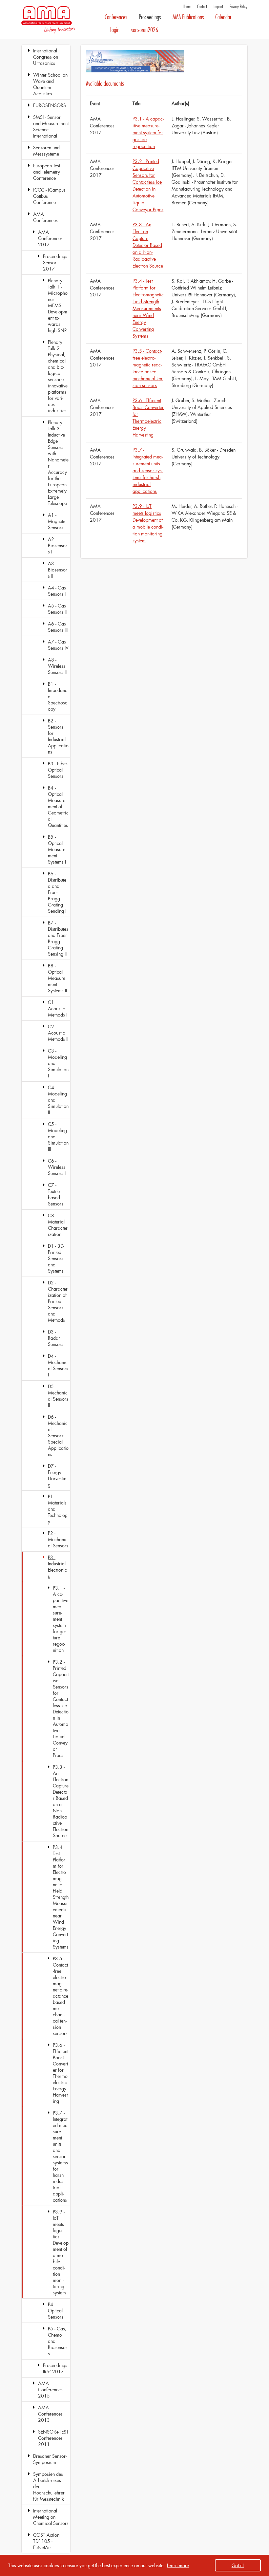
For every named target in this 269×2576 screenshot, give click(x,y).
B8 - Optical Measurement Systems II (57, 978)
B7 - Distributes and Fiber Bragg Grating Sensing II (58, 938)
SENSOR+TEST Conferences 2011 (53, 2438)
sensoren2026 (145, 30)
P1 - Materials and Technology (58, 1509)
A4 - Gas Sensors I (57, 591)
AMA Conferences (45, 217)
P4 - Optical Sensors (56, 2311)
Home (187, 7)
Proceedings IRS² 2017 (55, 2368)
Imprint (218, 7)
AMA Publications (188, 17)
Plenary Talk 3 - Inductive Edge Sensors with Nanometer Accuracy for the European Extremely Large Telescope (58, 463)
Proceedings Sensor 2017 (55, 262)
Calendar (223, 17)
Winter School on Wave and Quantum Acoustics (50, 84)
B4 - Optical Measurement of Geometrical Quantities (58, 806)
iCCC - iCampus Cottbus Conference (49, 196)
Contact (202, 7)
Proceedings (150, 17)
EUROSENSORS (50, 105)
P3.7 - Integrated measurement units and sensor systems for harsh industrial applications (61, 2156)
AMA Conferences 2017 (50, 238)
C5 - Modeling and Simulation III (58, 1137)
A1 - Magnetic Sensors (57, 521)
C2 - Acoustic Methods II (58, 1033)
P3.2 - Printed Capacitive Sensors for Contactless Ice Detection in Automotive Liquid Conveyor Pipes (61, 1708)
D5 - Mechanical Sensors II (58, 1396)
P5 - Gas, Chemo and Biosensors (58, 2341)
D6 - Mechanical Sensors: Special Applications (58, 1436)
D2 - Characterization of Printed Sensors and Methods (58, 1301)
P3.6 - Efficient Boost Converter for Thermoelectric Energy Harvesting (61, 2073)
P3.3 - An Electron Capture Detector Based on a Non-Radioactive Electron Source (61, 1801)
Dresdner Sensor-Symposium (50, 2459)
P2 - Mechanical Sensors (58, 1539)
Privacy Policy (238, 7)
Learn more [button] (178, 2565)
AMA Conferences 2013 (50, 2414)
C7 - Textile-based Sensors (56, 1194)
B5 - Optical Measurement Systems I (57, 849)
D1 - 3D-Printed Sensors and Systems (56, 1258)
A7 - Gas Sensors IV (58, 645)
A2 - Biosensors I (58, 545)
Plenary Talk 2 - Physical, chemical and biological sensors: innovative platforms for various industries (58, 376)
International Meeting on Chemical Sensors (51, 2517)
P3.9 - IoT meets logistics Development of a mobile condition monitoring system (61, 2252)
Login (114, 30)
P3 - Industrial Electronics (57, 1567)
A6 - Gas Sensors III (58, 627)
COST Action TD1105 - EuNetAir (46, 2541)
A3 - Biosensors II (58, 570)
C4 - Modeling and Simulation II (58, 1100)
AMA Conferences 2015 (50, 2389)
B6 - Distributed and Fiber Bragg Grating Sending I (57, 892)
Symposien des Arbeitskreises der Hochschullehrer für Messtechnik (49, 2486)
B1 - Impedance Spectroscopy (58, 696)
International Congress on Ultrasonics (46, 57)
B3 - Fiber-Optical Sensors (58, 770)
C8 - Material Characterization (58, 1225)
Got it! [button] (238, 2565)
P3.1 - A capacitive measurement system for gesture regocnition (61, 1619)
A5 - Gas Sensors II (57, 609)
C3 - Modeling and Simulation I (58, 1063)
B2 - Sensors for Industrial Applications (58, 736)
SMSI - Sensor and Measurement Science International (51, 126)
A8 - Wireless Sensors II (57, 666)
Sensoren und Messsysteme (46, 151)
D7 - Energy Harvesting (57, 1475)
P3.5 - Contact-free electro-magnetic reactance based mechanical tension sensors (61, 1996)
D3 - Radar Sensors (56, 1338)
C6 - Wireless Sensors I (57, 1167)
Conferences (116, 17)
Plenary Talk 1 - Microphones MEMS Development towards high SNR (58, 305)
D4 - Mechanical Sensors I (58, 1365)
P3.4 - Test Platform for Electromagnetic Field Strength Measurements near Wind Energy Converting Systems (61, 1897)
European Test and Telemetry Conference (47, 172)
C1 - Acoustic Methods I (58, 1008)
